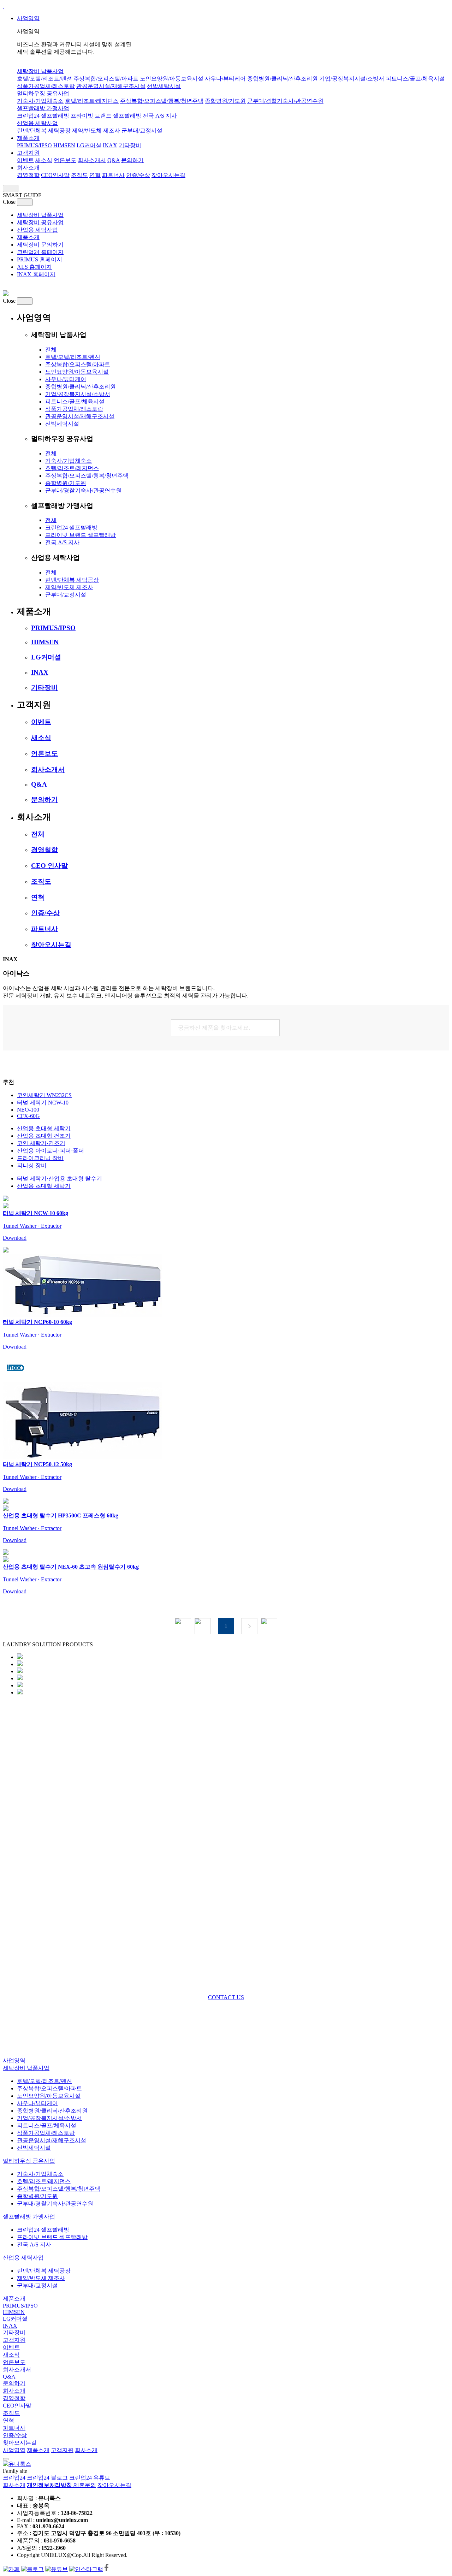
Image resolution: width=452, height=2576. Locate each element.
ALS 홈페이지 (34, 267)
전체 (51, 350)
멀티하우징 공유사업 (43, 93)
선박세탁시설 (164, 86)
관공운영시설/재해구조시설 (111, 86)
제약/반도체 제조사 (96, 131)
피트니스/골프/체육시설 (415, 79)
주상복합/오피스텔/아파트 (106, 79)
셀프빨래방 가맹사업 (43, 108)
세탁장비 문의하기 (40, 245)
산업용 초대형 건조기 (44, 1136)
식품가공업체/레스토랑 (46, 86)
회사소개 (28, 168)
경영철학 (28, 175)
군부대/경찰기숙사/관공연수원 (285, 101)
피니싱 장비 (32, 1165)
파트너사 (113, 175)
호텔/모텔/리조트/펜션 (44, 79)
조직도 (79, 175)
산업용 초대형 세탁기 (44, 1128)
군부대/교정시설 (142, 131)
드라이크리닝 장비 (40, 1158)
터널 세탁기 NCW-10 (43, 1103)
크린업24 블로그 (47, 2478)
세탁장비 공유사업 (40, 222)
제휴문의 (85, 2485)
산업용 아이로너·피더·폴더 (50, 1151)
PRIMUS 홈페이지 (40, 259)
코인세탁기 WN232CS (44, 1095)
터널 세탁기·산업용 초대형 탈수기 (60, 1179)
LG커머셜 (89, 145)
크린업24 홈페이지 (40, 252)
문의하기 (132, 160)
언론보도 (65, 160)
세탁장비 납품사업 (40, 71)
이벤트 (25, 160)
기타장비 (130, 145)
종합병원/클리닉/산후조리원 (282, 79)
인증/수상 (138, 175)
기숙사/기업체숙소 (40, 101)
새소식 (44, 160)
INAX (110, 145)
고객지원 (28, 153)
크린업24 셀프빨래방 (43, 116)
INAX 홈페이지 (36, 274)
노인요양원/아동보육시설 (172, 79)
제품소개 (28, 138)
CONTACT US (226, 1997)
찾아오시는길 (168, 175)
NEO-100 (28, 1110)
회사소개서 (92, 160)
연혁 (95, 175)
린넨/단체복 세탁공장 (44, 131)
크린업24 (14, 2478)
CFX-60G (28, 1116)
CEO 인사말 (49, 866)
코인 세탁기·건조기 (41, 1143)
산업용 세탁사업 (37, 123)
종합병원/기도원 (225, 101)
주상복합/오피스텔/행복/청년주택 (162, 101)
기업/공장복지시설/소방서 (352, 79)
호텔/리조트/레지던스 (92, 101)
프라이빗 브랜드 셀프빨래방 (106, 116)
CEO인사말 (55, 175)
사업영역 (28, 18)
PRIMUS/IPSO (34, 145)
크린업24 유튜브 (90, 2478)
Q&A (114, 160)
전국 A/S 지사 (160, 116)
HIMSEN (64, 145)
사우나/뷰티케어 (225, 79)
